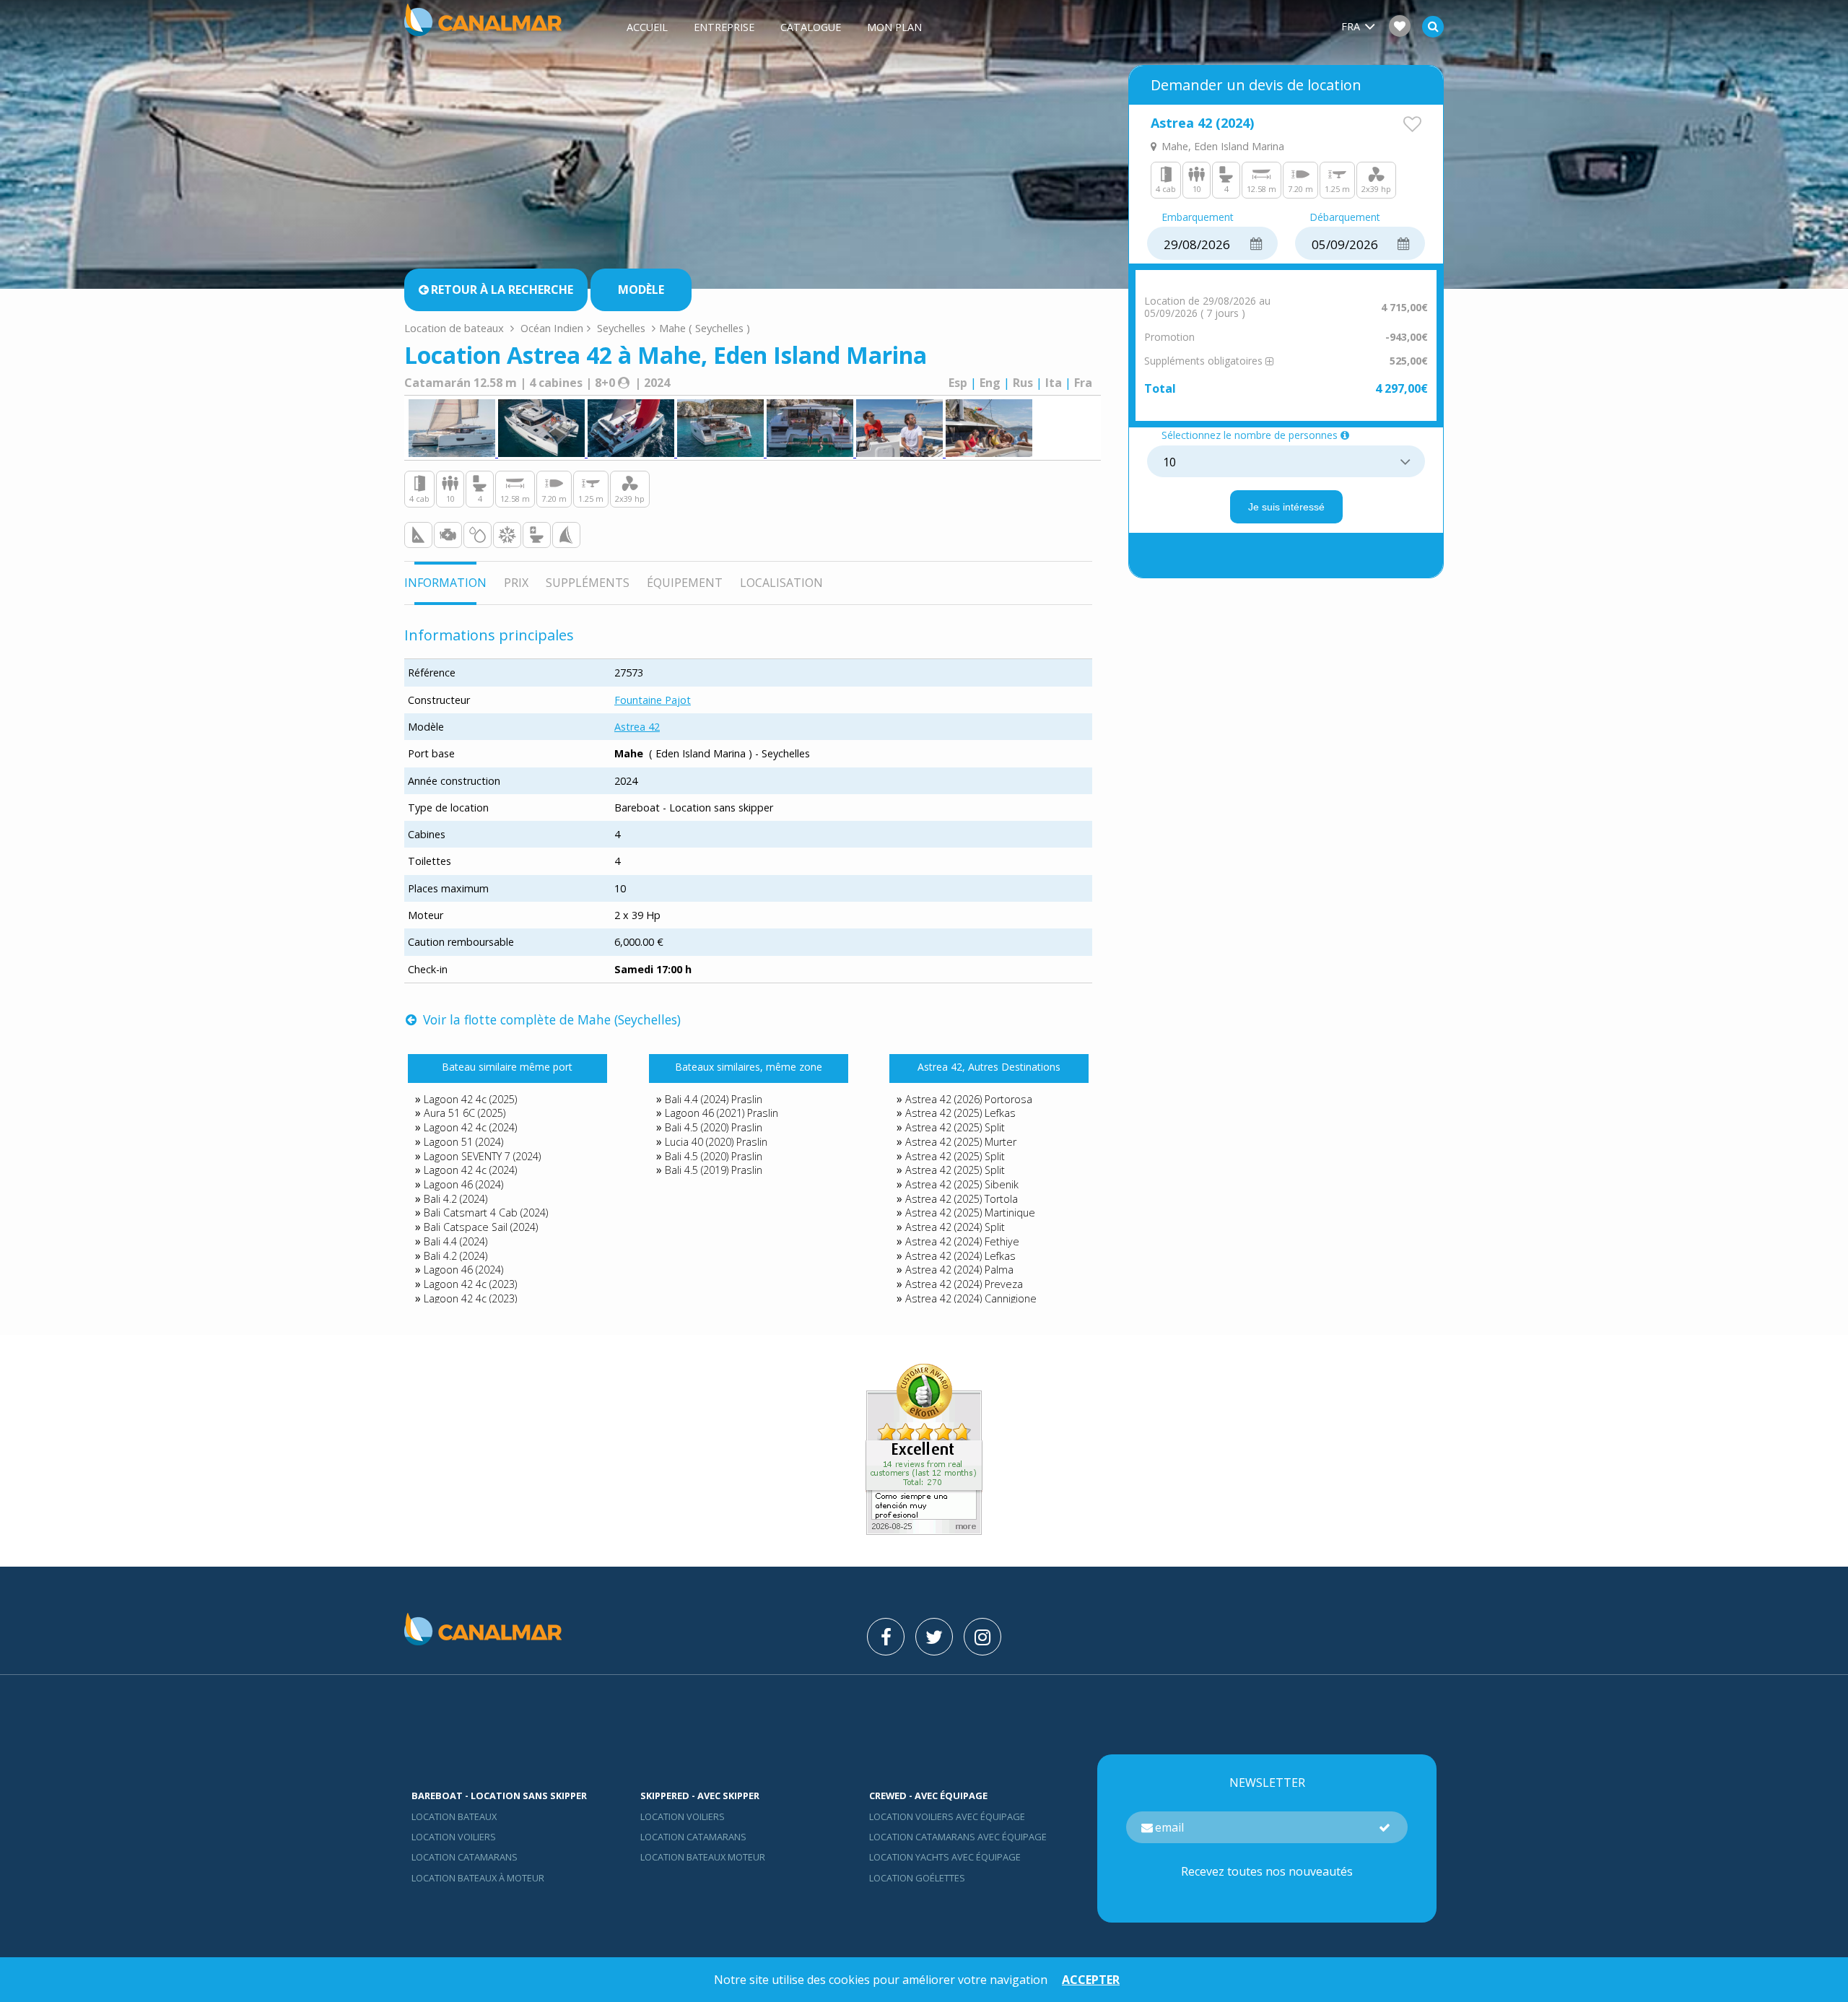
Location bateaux (454, 1816)
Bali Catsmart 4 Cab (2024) (486, 1213)
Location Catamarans (465, 1857)
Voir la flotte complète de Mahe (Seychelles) (550, 1019)
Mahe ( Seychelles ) (705, 328)
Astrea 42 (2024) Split (955, 1227)
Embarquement (1198, 218)
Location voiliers (454, 1837)
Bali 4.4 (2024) (456, 1241)
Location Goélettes (917, 1878)
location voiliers (683, 1816)
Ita (1054, 383)
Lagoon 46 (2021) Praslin (722, 1113)
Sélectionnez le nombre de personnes (1250, 436)
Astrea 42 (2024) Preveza (964, 1284)
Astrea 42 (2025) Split (955, 1127)
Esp (958, 383)
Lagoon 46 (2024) (463, 1184)
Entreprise (724, 27)
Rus (1023, 383)
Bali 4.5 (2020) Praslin (714, 1127)
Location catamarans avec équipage (958, 1837)
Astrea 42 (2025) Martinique (970, 1213)
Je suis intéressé (1286, 507)
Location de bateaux (456, 328)
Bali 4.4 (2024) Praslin (714, 1099)
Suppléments (588, 583)
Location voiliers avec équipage (947, 1816)
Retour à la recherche (502, 290)
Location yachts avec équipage (945, 1857)
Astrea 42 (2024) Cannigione (971, 1298)
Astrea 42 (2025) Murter (961, 1142)
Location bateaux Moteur (703, 1857)
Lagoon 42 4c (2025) (470, 1099)
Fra (1083, 383)
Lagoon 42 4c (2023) (470, 1284)
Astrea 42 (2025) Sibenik (962, 1184)
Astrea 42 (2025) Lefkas (960, 1113)
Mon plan (894, 27)
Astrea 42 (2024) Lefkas (960, 1256)
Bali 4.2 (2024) (456, 1199)
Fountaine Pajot (653, 700)
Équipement (685, 583)
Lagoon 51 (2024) (463, 1142)
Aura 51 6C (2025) (465, 1113)
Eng (990, 383)
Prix (516, 583)
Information (445, 583)
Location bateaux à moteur (478, 1878)
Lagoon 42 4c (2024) (470, 1127)
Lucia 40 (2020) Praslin (716, 1142)
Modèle (641, 290)
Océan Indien (552, 328)
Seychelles (621, 328)
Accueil (647, 27)
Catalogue (811, 27)
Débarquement (1345, 218)
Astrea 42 (637, 727)
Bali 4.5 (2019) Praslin (714, 1170)
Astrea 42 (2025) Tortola (962, 1199)
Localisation (781, 583)
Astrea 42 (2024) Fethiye (962, 1241)
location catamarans (693, 1837)
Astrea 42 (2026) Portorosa (969, 1099)
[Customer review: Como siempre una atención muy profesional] (924, 1531)
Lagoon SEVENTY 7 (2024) (482, 1156)
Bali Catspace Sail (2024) (481, 1227)
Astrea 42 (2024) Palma (959, 1270)
